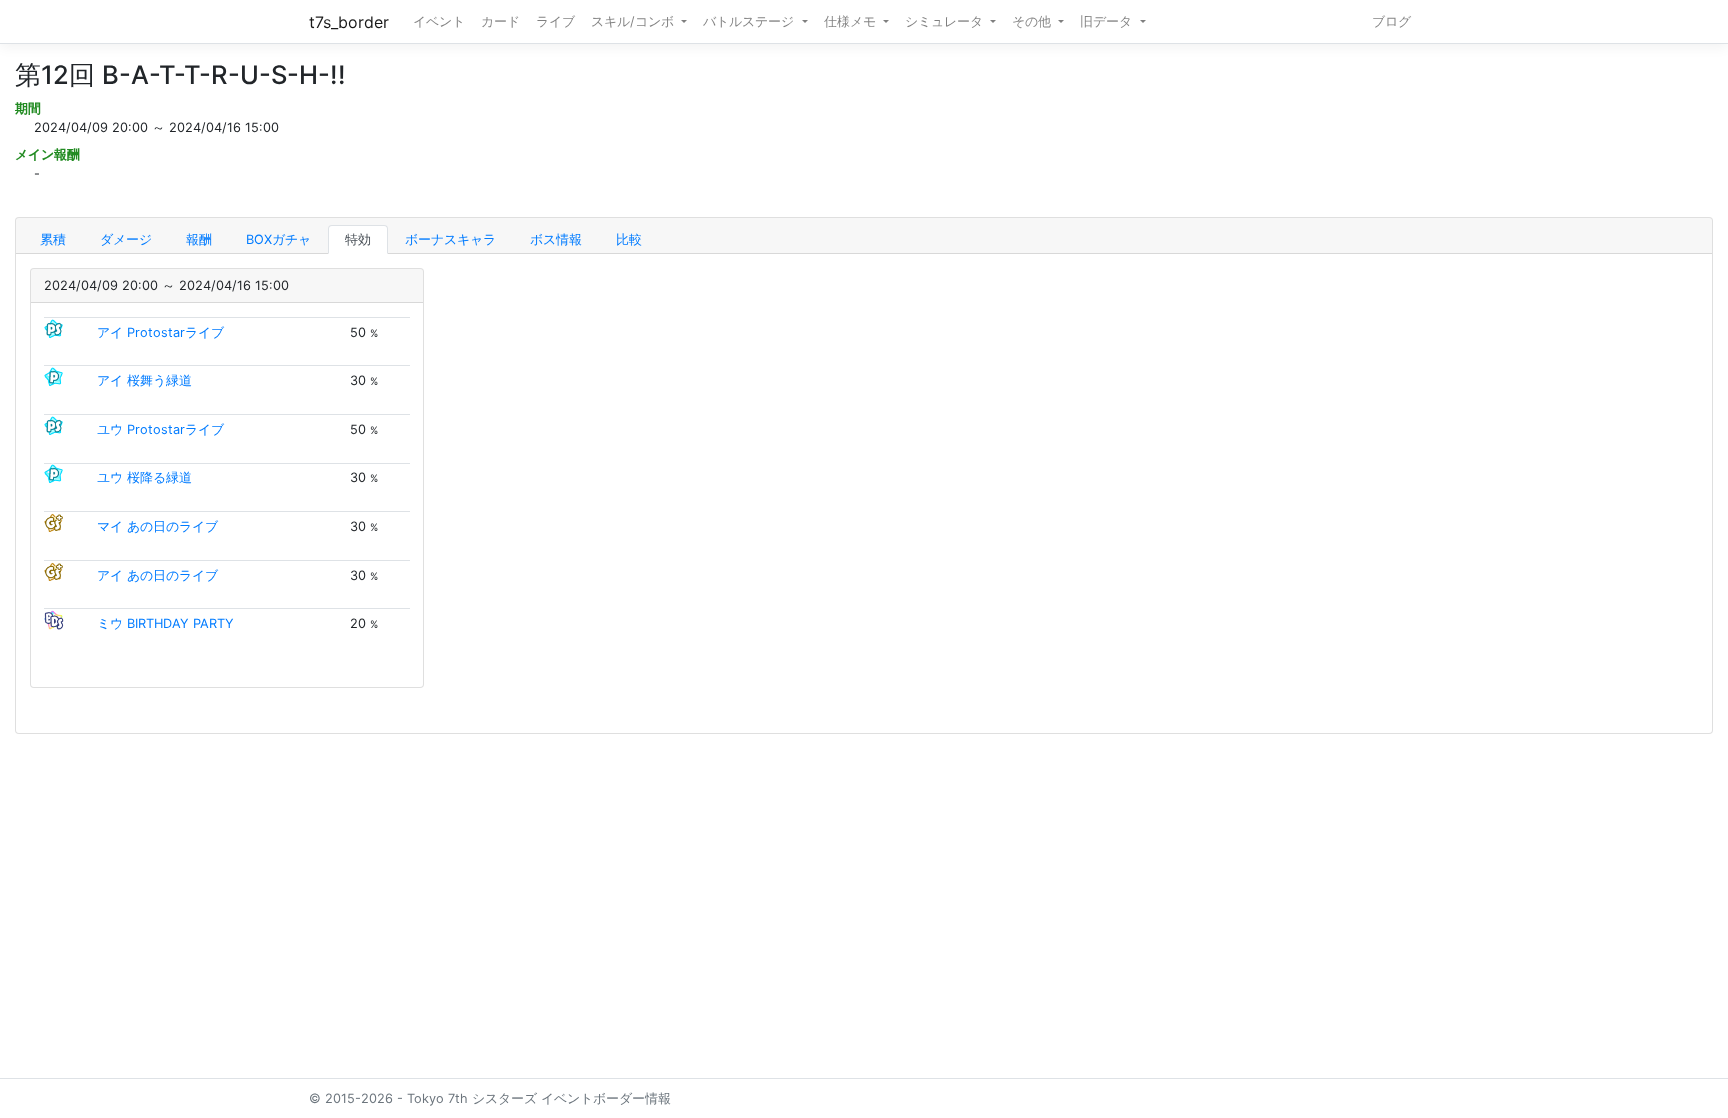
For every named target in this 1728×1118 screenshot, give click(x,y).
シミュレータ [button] (946, 21)
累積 (53, 239)
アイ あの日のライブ (157, 575)
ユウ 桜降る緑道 (144, 477)
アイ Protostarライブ (160, 332)
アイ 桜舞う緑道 (144, 380)
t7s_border (349, 22)
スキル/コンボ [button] (634, 21)
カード (500, 21)
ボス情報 (556, 239)
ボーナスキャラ (450, 239)
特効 (358, 239)
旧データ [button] (1108, 21)
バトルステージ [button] (750, 21)
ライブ (555, 21)
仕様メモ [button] (852, 21)
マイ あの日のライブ (157, 526)
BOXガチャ (278, 239)
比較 (629, 239)
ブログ (1391, 21)
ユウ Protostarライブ (160, 429)
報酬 (199, 239)
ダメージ (126, 239)
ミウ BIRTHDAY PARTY (165, 623)
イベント (439, 21)
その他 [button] (1033, 21)
